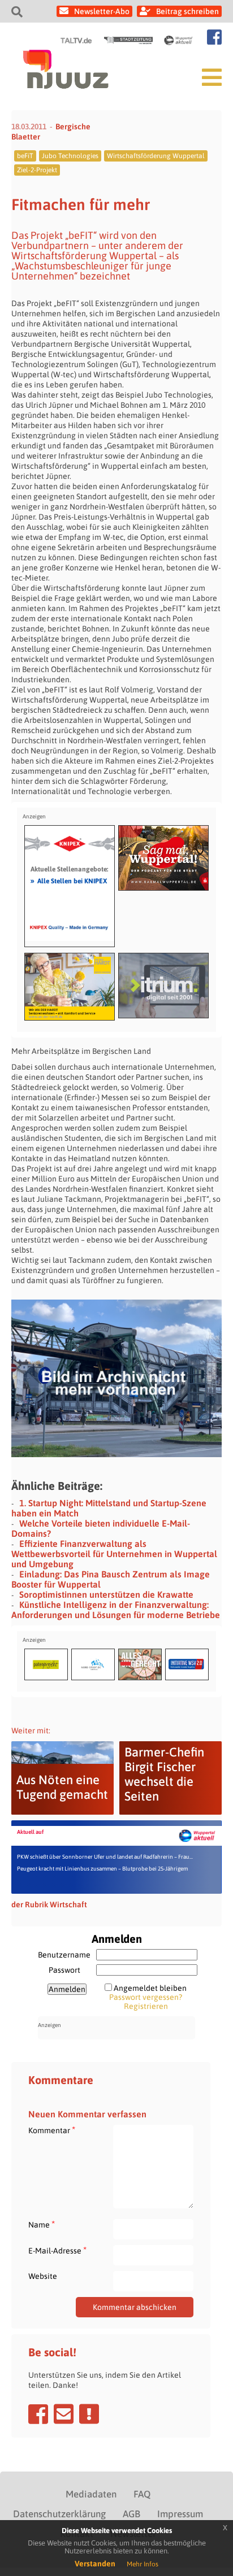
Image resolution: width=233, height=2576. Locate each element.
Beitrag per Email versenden (64, 2414)
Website (43, 2276)
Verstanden (95, 2564)
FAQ (142, 2494)
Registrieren (146, 2006)
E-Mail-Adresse (57, 2250)
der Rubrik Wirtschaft (49, 1904)
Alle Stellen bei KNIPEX (69, 881)
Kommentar (52, 2130)
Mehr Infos (143, 2564)
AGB (131, 2514)
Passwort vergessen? (146, 1997)
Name (42, 2224)
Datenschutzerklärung (59, 2514)
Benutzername (64, 1955)
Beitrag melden (89, 2414)
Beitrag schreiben (187, 11)
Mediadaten (91, 2494)
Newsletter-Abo (102, 11)
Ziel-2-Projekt (37, 170)
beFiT (25, 156)
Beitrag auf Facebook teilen (38, 2414)
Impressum (180, 2514)
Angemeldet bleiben (150, 1988)
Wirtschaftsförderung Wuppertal (156, 156)
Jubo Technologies (70, 156)
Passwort (64, 1970)
